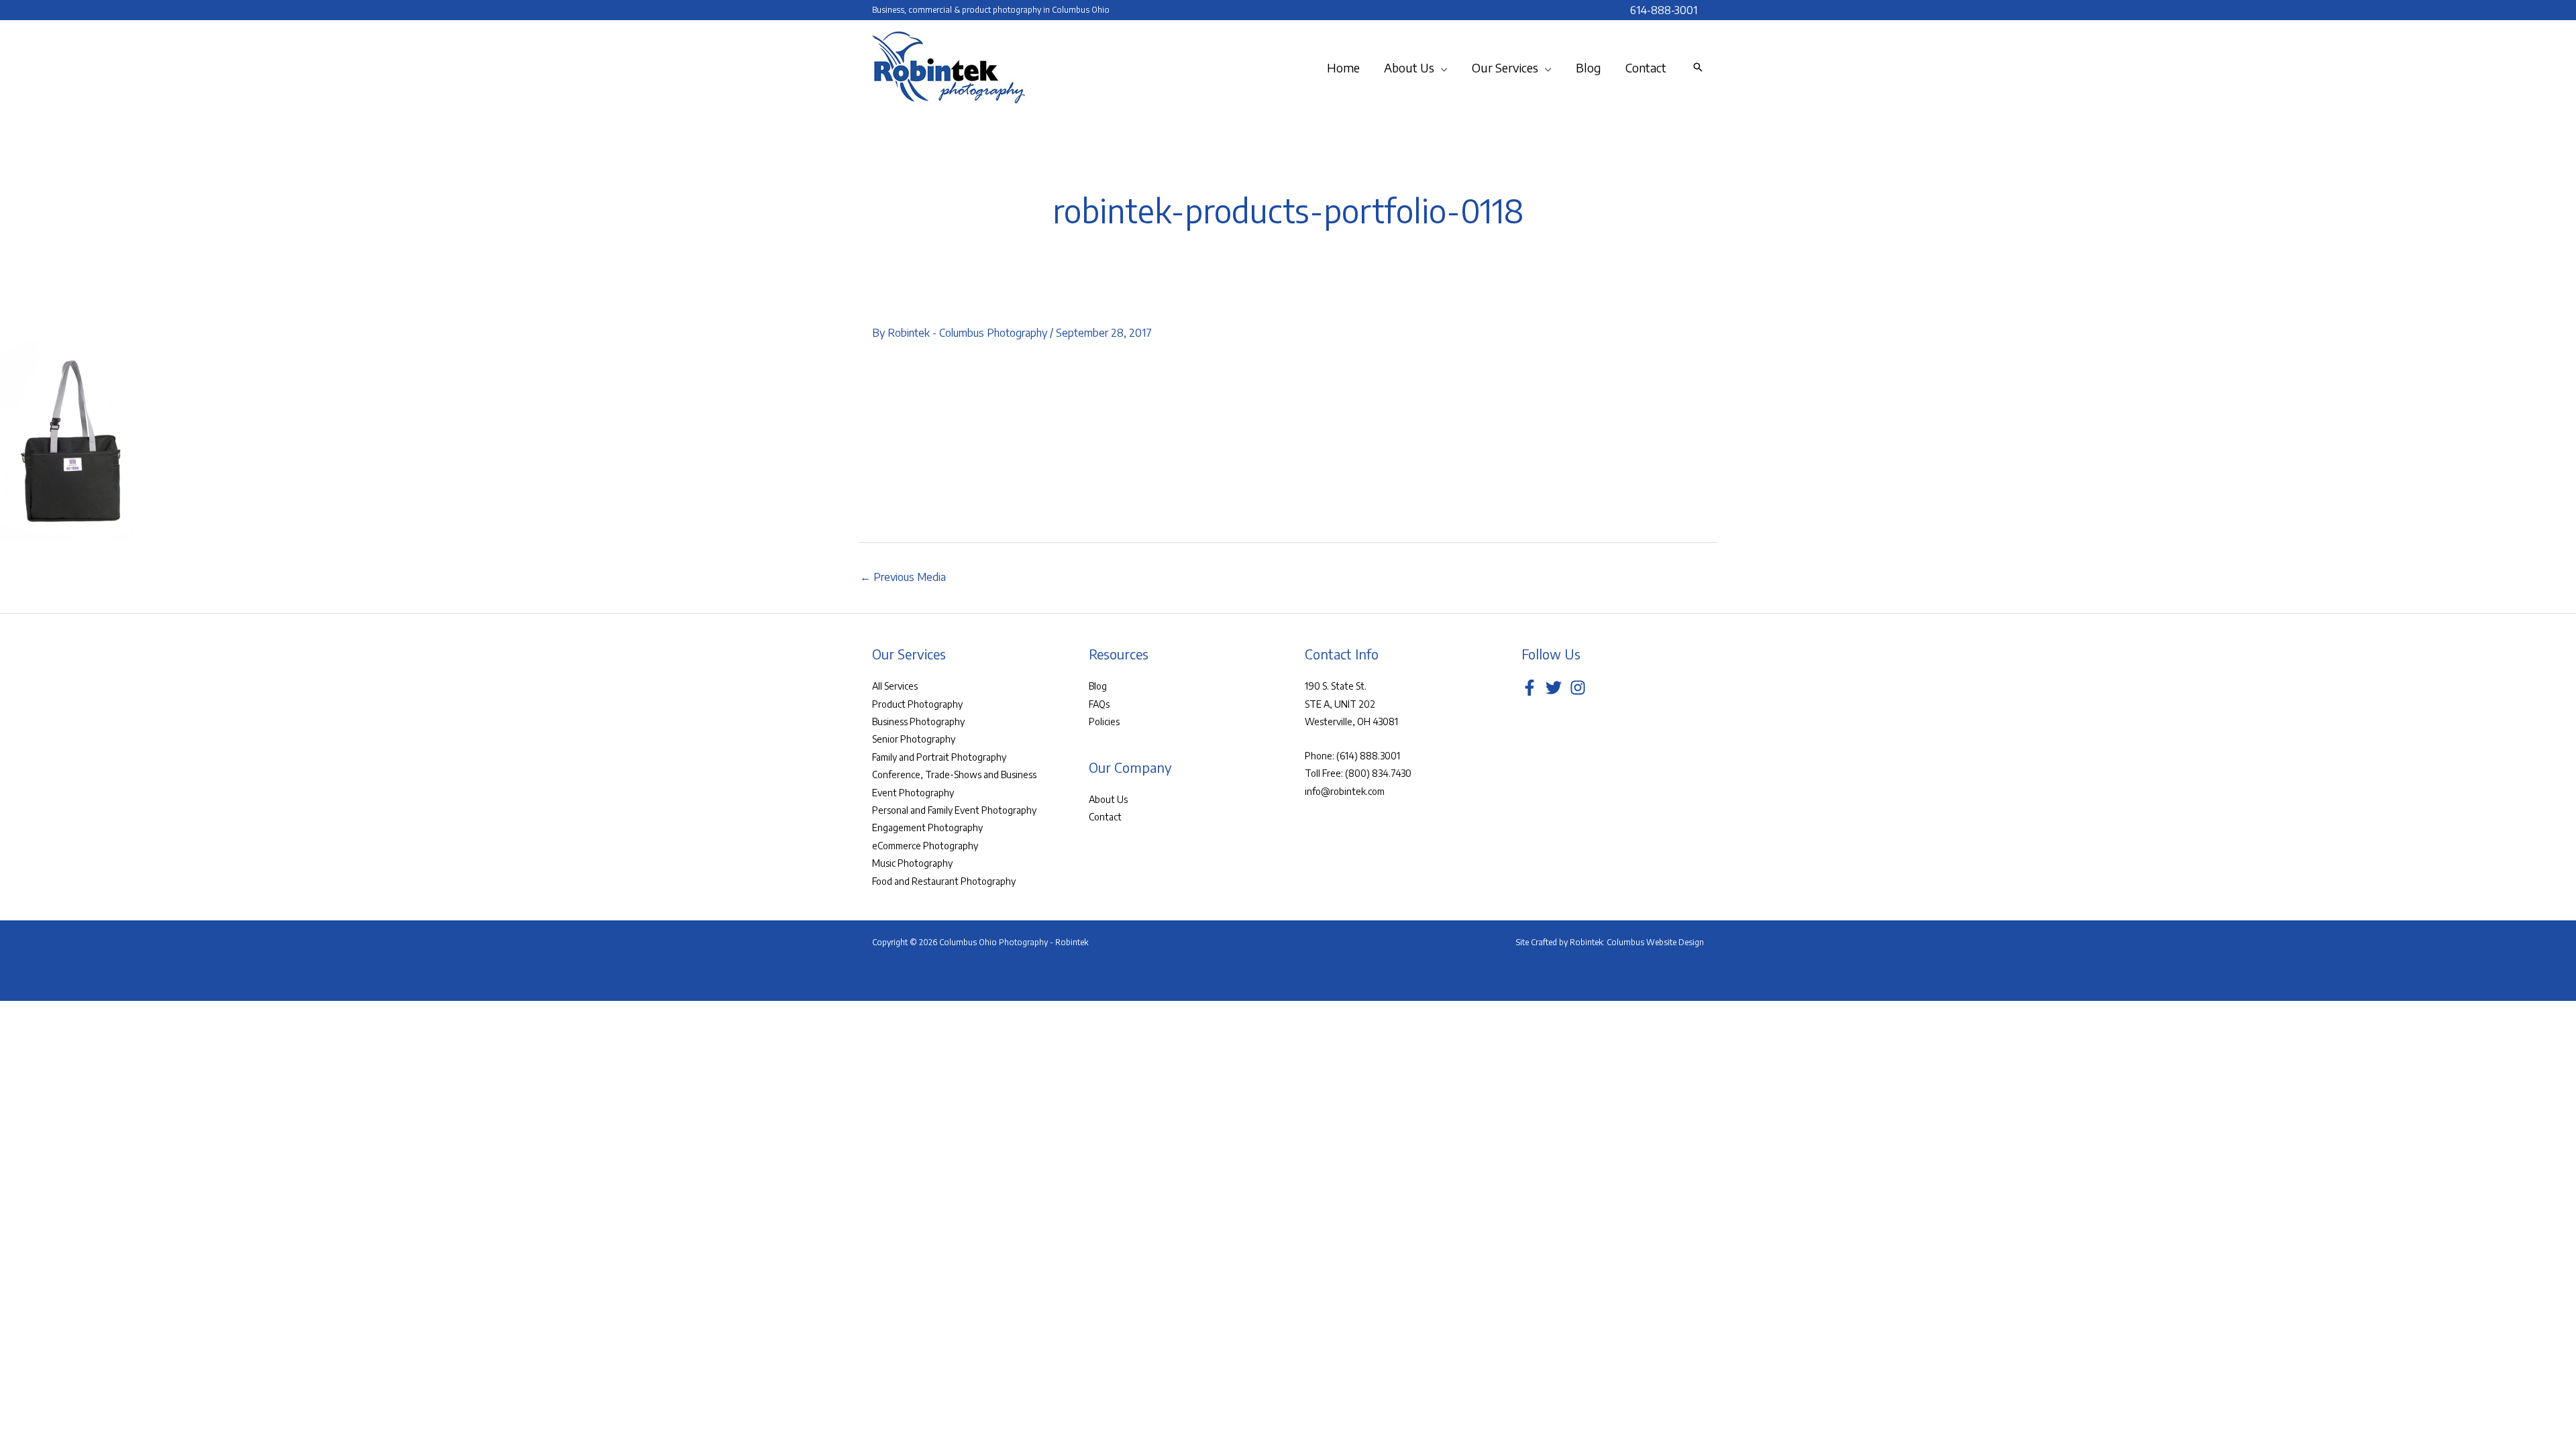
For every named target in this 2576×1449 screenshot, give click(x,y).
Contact (1105, 817)
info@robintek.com (1345, 791)
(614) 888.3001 (1368, 756)
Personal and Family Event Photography (954, 810)
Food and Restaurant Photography (944, 881)
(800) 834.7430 (1378, 773)
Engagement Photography (927, 827)
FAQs (1099, 704)
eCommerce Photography (925, 846)
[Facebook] (1529, 688)
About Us (1108, 799)
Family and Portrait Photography (939, 757)
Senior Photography (914, 739)
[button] (1441, 68)
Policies (1104, 721)
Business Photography (918, 721)
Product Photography (917, 704)
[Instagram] (1578, 688)
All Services (895, 686)
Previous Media (903, 577)
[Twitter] (1554, 688)
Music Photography (912, 863)
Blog (1098, 686)
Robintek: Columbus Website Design (1637, 942)
